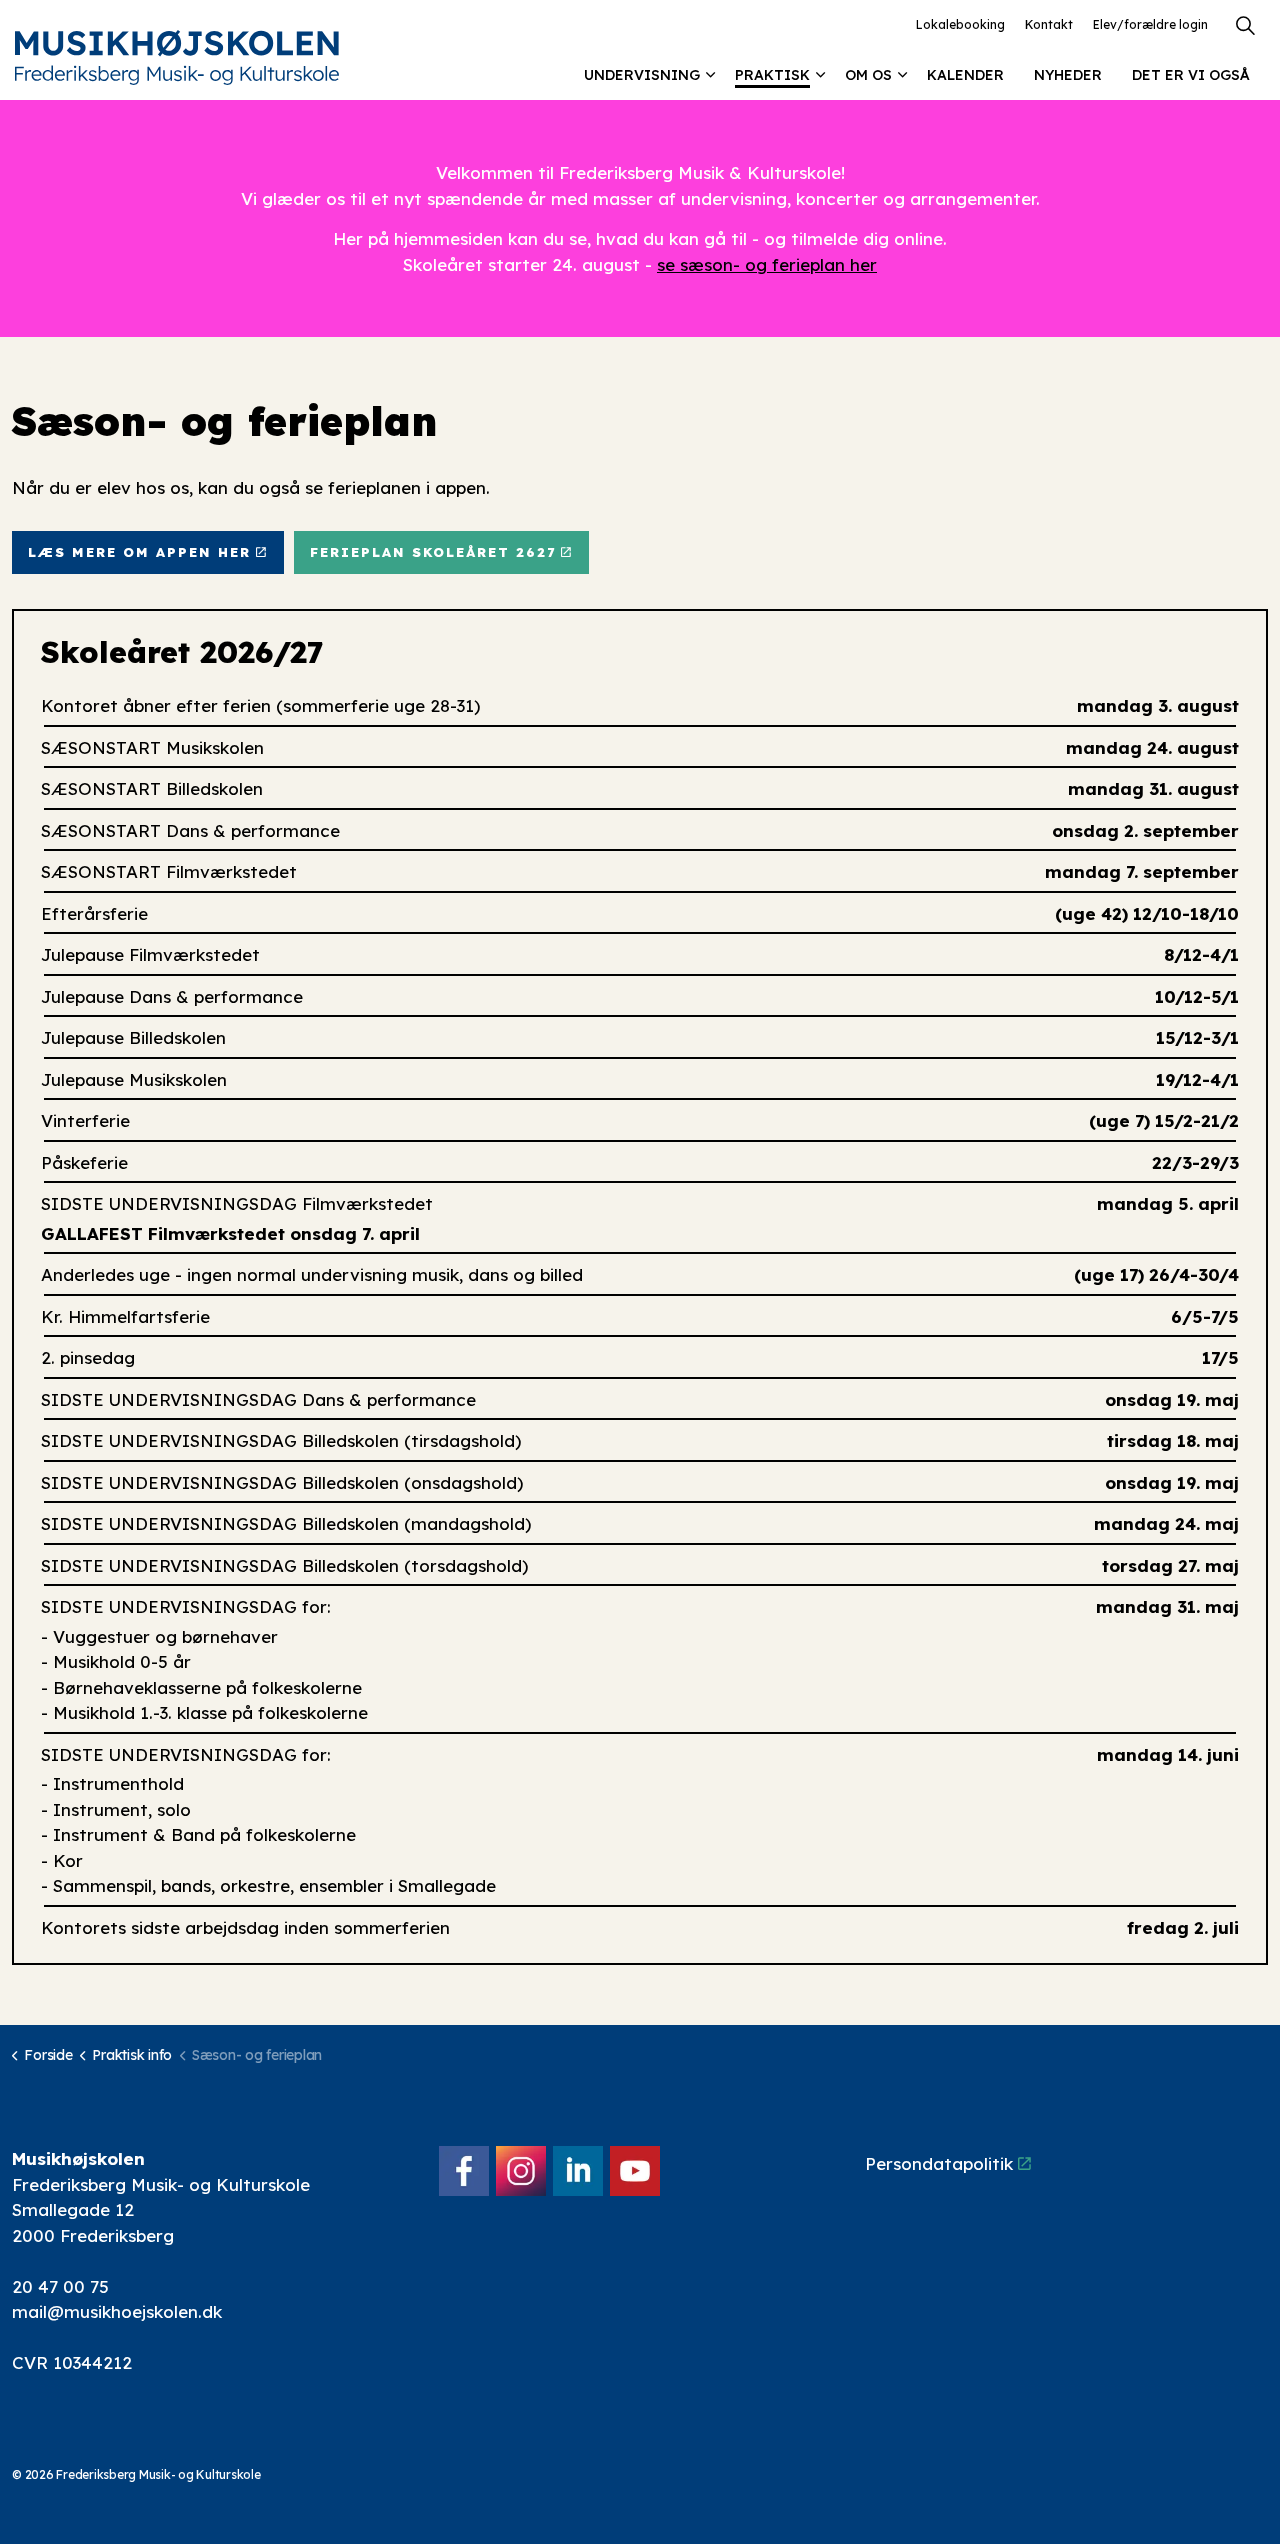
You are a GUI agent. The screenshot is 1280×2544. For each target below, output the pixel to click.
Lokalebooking (960, 24)
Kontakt (1049, 24)
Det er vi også (1191, 75)
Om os (868, 75)
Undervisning (642, 75)
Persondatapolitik (939, 2163)
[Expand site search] (1245, 25)
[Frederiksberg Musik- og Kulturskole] (177, 57)
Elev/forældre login (1150, 24)
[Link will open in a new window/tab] (464, 2171)
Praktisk (772, 75)
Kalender (965, 75)
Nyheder (1068, 75)
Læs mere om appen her (139, 552)
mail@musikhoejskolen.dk (117, 2311)
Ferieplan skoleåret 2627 (433, 552)
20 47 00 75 (60, 2286)
